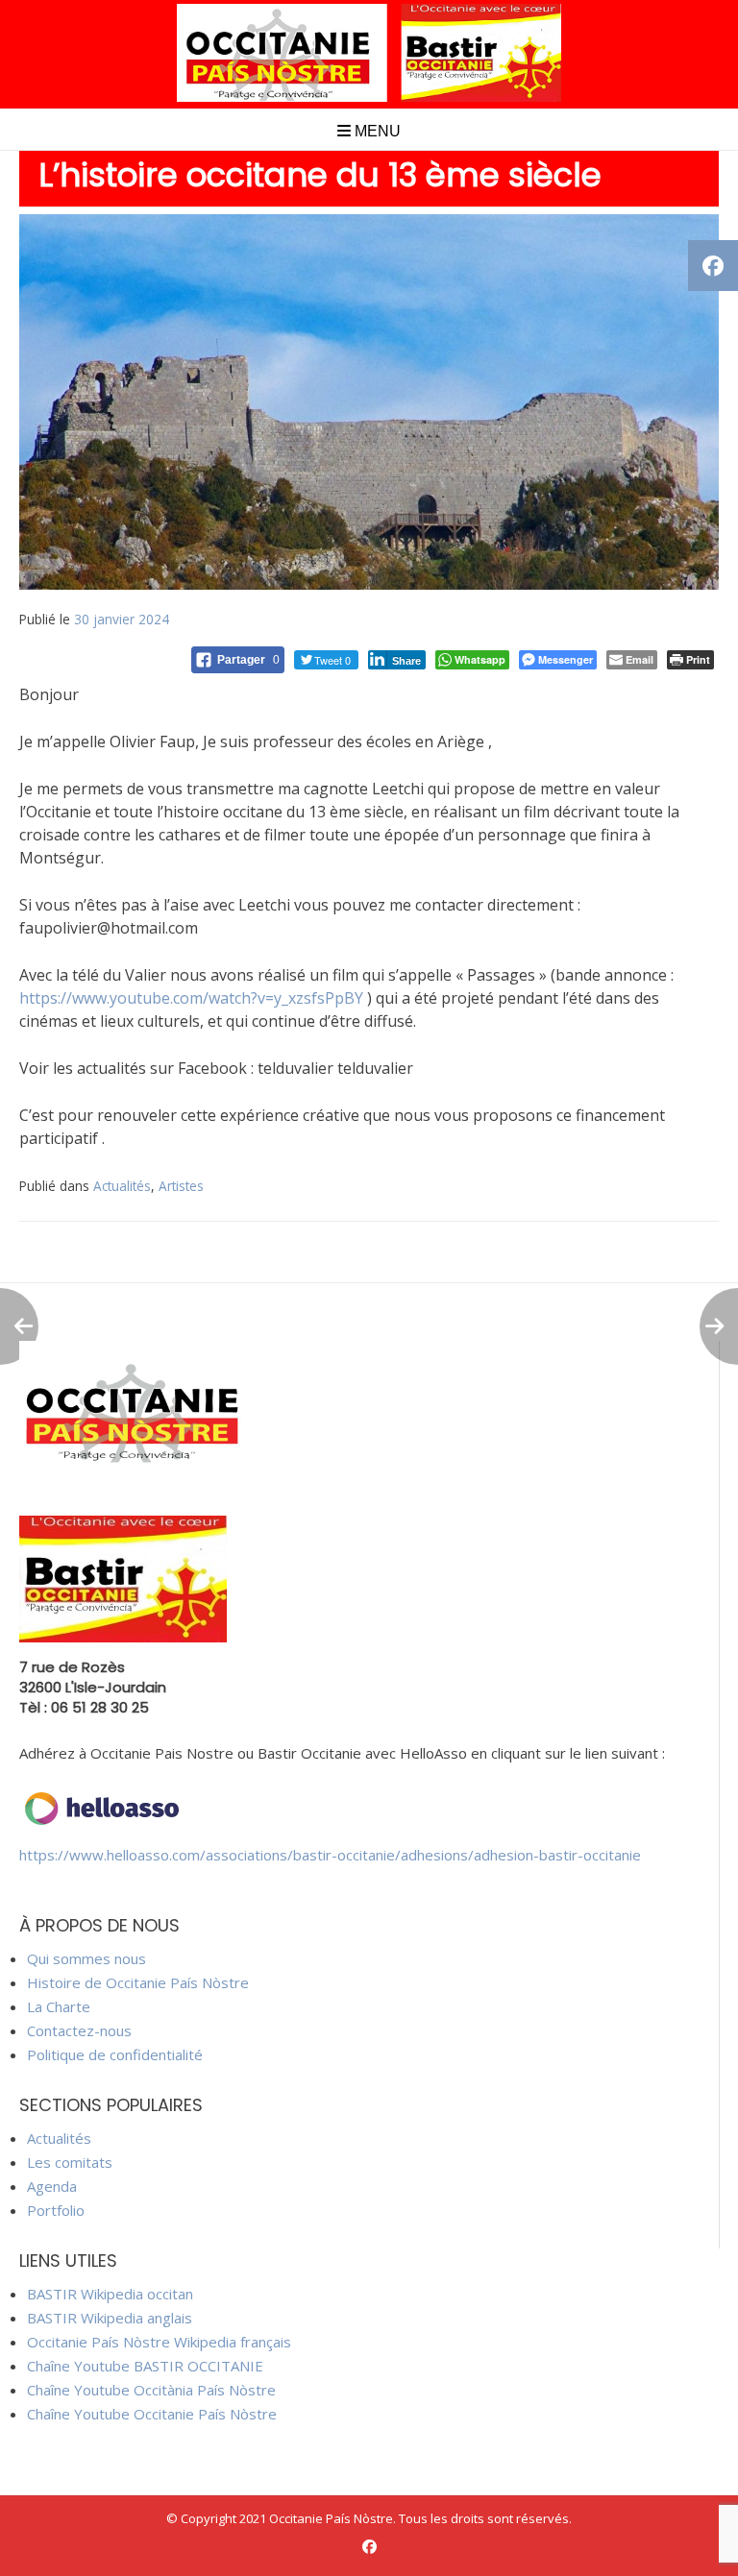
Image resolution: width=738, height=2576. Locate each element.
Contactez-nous (79, 2030)
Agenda (52, 2186)
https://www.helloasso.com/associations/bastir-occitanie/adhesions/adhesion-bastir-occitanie (330, 1855)
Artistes (181, 1186)
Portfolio (56, 2210)
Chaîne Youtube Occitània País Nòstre (151, 2390)
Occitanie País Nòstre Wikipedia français (159, 2342)
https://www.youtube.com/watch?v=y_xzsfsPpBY (191, 998)
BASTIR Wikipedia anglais (110, 2318)
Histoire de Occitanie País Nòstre (138, 1982)
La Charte (59, 2006)
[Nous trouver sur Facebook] (369, 2547)
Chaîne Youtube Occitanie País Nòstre (152, 2414)
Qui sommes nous (86, 1958)
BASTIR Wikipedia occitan (110, 2294)
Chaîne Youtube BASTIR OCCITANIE (145, 2366)
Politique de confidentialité (115, 2054)
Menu (376, 131)
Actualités (122, 1186)
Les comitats (70, 2162)
